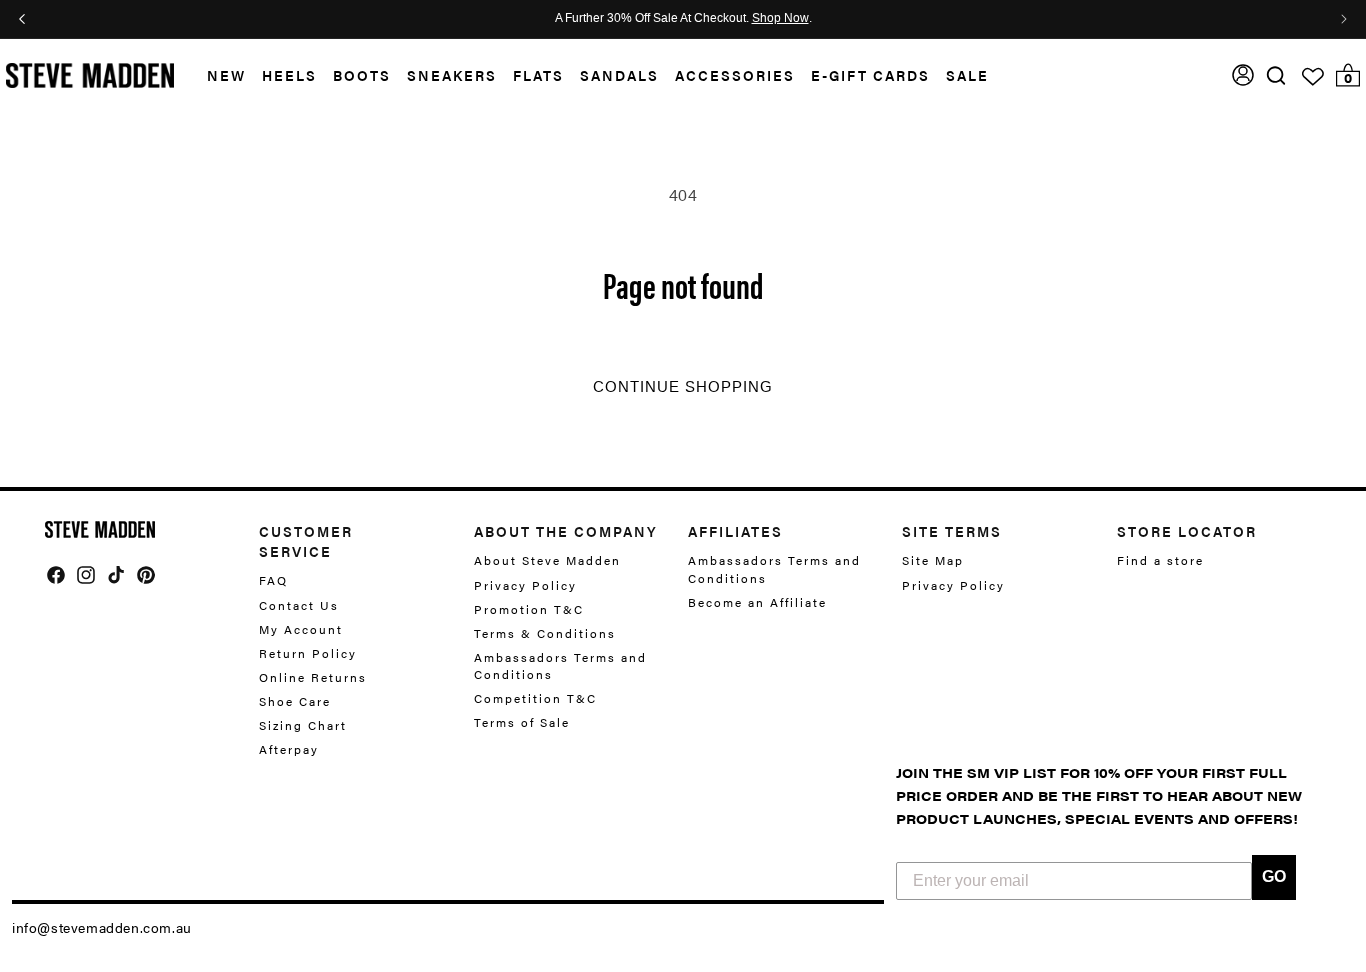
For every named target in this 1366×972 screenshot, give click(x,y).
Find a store (1160, 560)
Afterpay (289, 749)
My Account (301, 629)
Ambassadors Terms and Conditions (560, 665)
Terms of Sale (522, 722)
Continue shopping (683, 387)
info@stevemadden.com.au (102, 927)
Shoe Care (295, 701)
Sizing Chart (303, 725)
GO (1274, 876)
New (226, 75)
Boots (362, 75)
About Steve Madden (547, 560)
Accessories (735, 75)
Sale (967, 75)
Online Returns (313, 677)
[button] (218, 75)
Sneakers (452, 75)
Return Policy (308, 653)
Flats (538, 75)
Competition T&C (535, 698)
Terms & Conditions (545, 633)
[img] (1276, 75)
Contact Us (299, 605)
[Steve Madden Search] (1276, 75)
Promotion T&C (529, 609)
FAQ (273, 580)
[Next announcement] (1344, 19)
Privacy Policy (525, 585)
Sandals (619, 75)
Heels (289, 75)
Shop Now (780, 19)
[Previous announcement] (22, 19)
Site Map (933, 560)
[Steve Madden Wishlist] (1313, 77)
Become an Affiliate (757, 602)
